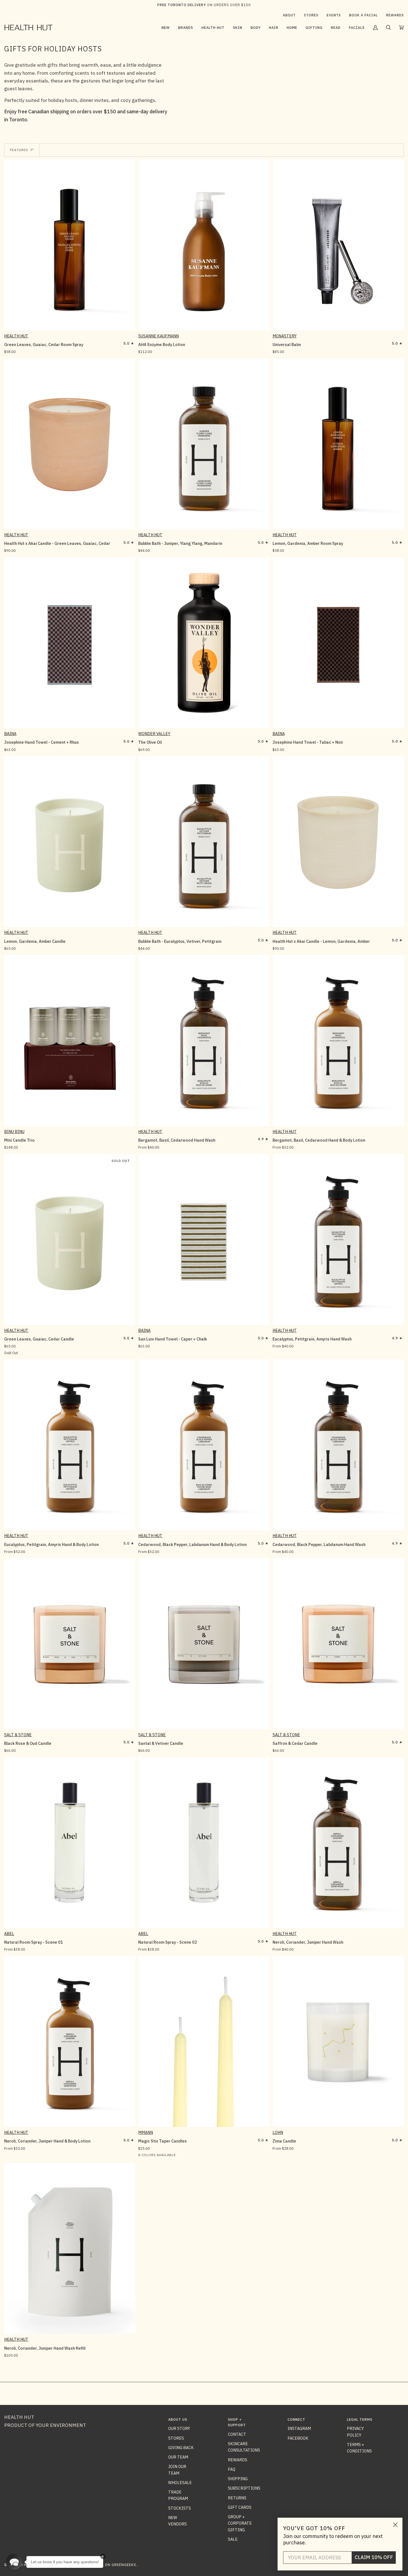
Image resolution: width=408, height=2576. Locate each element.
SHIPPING (238, 2479)
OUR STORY (179, 2428)
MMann (146, 2132)
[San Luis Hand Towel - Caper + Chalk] (204, 1240)
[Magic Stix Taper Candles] (204, 2042)
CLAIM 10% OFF (374, 2557)
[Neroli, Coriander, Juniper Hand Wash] (338, 1843)
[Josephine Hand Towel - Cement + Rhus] (70, 643)
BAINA (10, 734)
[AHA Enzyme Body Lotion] (204, 245)
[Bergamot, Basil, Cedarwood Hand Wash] (204, 1040)
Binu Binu (14, 1132)
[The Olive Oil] (204, 643)
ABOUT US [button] (178, 2420)
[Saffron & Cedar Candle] (338, 1644)
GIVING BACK (181, 2448)
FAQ (232, 2469)
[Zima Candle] (338, 2042)
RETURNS (237, 2498)
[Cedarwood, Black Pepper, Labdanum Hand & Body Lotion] (204, 1445)
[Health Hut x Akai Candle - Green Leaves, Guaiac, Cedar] (70, 444)
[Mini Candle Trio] (70, 1040)
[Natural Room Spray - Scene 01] (70, 1843)
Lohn (278, 2132)
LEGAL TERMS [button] (360, 2420)
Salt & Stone (18, 1735)
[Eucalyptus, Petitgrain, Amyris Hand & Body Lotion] (70, 1445)
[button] (186, 27)
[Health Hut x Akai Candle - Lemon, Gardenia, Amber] (338, 842)
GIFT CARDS (240, 2507)
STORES (176, 2438)
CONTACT (237, 2434)
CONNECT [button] (296, 2420)
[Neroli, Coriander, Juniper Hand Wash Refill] (70, 2248)
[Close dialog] (395, 2525)
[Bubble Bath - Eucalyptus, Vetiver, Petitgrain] (204, 842)
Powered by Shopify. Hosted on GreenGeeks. (91, 2565)
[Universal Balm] (338, 245)
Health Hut (16, 336)
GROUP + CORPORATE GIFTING (240, 2523)
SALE (233, 2539)
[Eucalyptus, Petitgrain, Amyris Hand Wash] (338, 1240)
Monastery (285, 336)
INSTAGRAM (299, 2428)
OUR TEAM (178, 2457)
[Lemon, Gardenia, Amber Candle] (70, 842)
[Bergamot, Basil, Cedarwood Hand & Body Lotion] (338, 1040)
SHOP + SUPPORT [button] (237, 2422)
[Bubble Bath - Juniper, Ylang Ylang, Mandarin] (204, 444)
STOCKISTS (180, 2508)
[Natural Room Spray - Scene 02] (204, 1843)
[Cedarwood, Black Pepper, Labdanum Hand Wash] (338, 1445)
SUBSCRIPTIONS (244, 2488)
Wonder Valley (154, 734)
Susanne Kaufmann (158, 336)
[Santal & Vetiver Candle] (204, 1644)
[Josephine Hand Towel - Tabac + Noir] (338, 643)
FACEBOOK (298, 2438)
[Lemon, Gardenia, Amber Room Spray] (338, 444)
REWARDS (238, 2460)
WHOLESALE (180, 2483)
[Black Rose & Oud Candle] (70, 1644)
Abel (9, 1934)
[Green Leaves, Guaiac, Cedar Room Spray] (70, 245)
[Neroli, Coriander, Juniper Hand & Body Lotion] (70, 2042)
